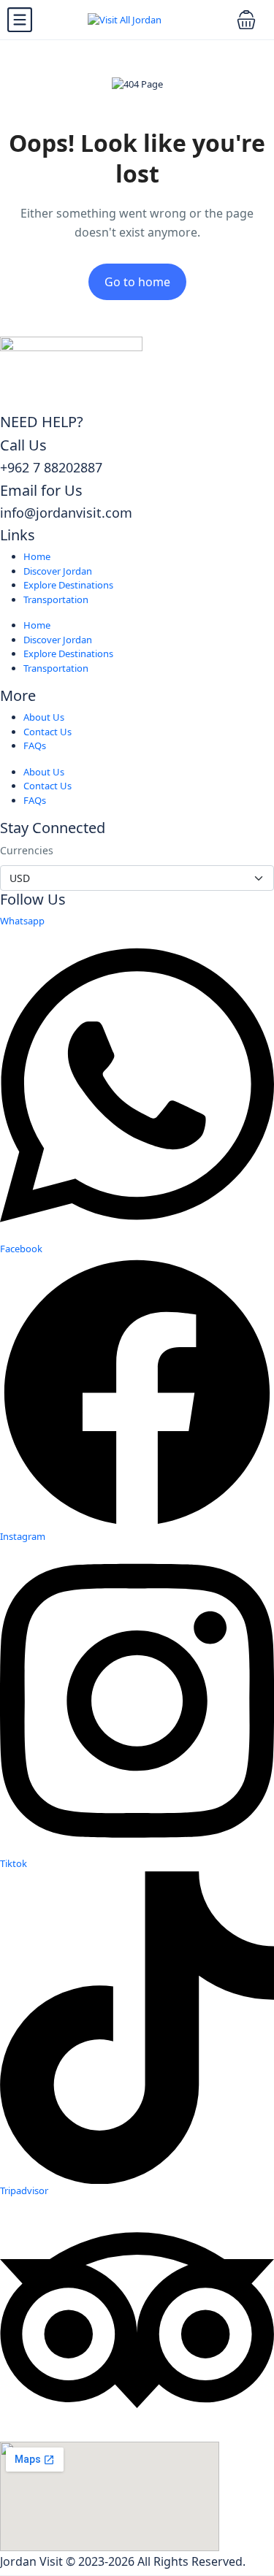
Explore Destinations (68, 585)
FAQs (35, 745)
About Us (44, 717)
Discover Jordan (58, 571)
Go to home (137, 282)
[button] (246, 20)
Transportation (56, 599)
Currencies (27, 850)
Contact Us (47, 732)
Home (37, 556)
